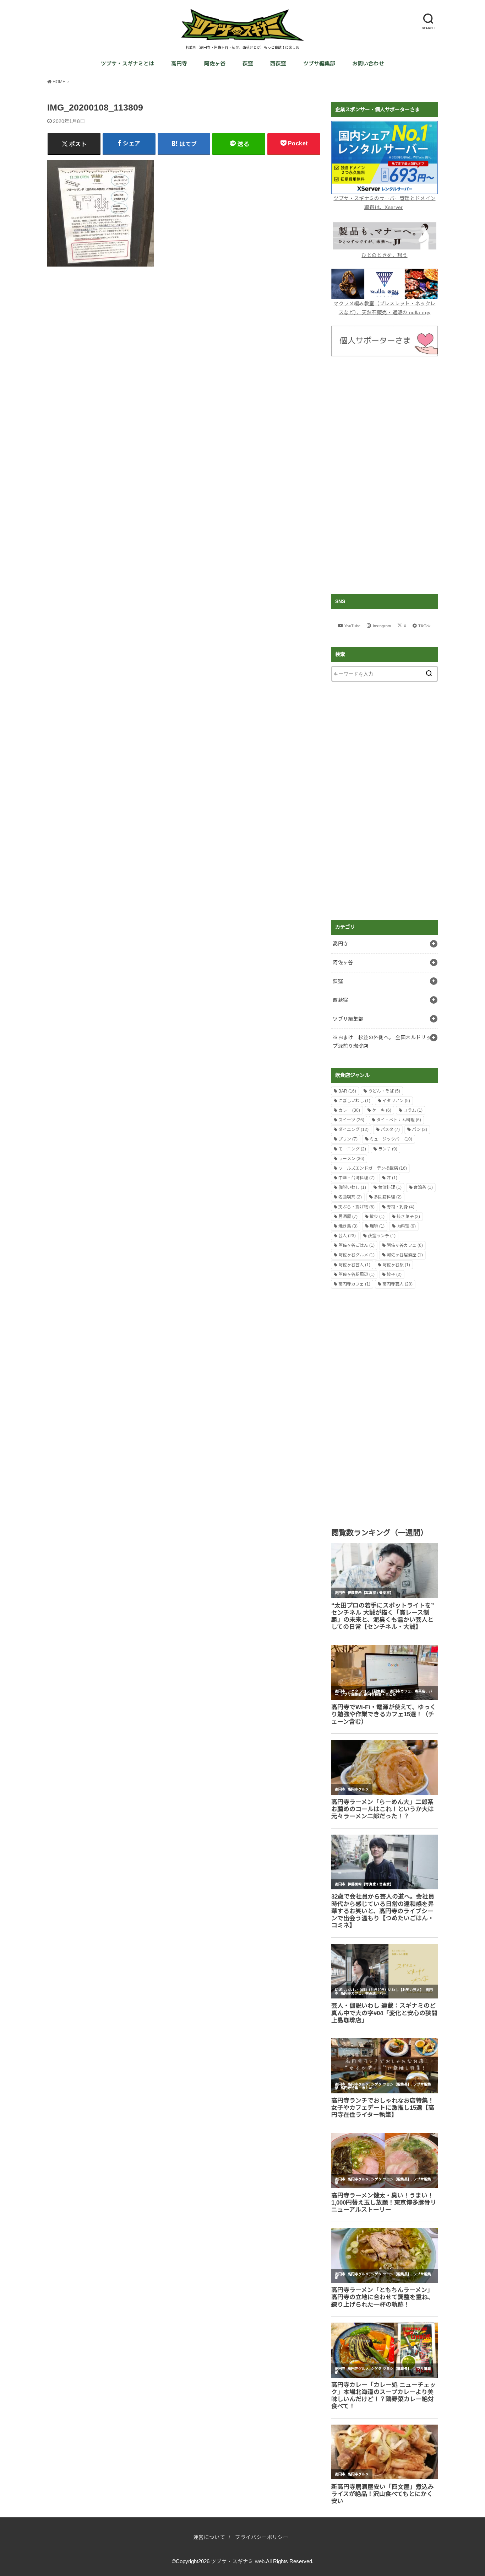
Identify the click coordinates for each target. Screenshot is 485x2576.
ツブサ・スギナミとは (127, 64)
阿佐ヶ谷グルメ (356, 1255)
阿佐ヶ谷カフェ (405, 1245)
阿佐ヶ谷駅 (396, 1265)
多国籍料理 (388, 1197)
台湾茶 (423, 1187)
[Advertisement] (385, 475)
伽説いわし (352, 1187)
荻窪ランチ (382, 1236)
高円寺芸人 (397, 1284)
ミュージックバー (391, 1139)
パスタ (390, 1129)
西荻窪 (278, 64)
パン (419, 1129)
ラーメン (351, 1159)
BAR (347, 1091)
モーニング (352, 1149)
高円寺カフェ (354, 1284)
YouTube (352, 626)
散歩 (377, 1217)
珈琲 (377, 1226)
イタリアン (396, 1101)
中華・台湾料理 (356, 1178)
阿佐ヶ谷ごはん (356, 1245)
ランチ (388, 1149)
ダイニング (353, 1129)
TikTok (424, 626)
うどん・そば (384, 1091)
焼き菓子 (408, 1217)
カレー (349, 1110)
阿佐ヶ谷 (215, 64)
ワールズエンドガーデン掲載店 (373, 1168)
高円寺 (179, 64)
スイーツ (351, 1120)
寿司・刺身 (400, 1207)
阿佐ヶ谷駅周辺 (356, 1274)
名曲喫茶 (350, 1197)
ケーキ (382, 1110)
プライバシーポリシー (262, 2537)
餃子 (394, 1274)
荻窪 (248, 64)
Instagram (382, 626)
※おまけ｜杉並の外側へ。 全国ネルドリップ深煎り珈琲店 (382, 1042)
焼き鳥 (348, 1226)
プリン (348, 1139)
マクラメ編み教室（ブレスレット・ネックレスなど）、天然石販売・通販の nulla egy (384, 308)
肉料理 (406, 1226)
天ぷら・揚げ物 (356, 1207)
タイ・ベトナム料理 (399, 1120)
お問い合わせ (368, 64)
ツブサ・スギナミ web (238, 2561)
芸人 (347, 1236)
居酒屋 (348, 1217)
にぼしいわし (354, 1101)
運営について (209, 2537)
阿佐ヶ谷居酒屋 (405, 1255)
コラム (413, 1110)
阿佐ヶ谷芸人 (354, 1265)
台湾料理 (390, 1187)
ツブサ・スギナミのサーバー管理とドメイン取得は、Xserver (384, 203)
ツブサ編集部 (319, 64)
